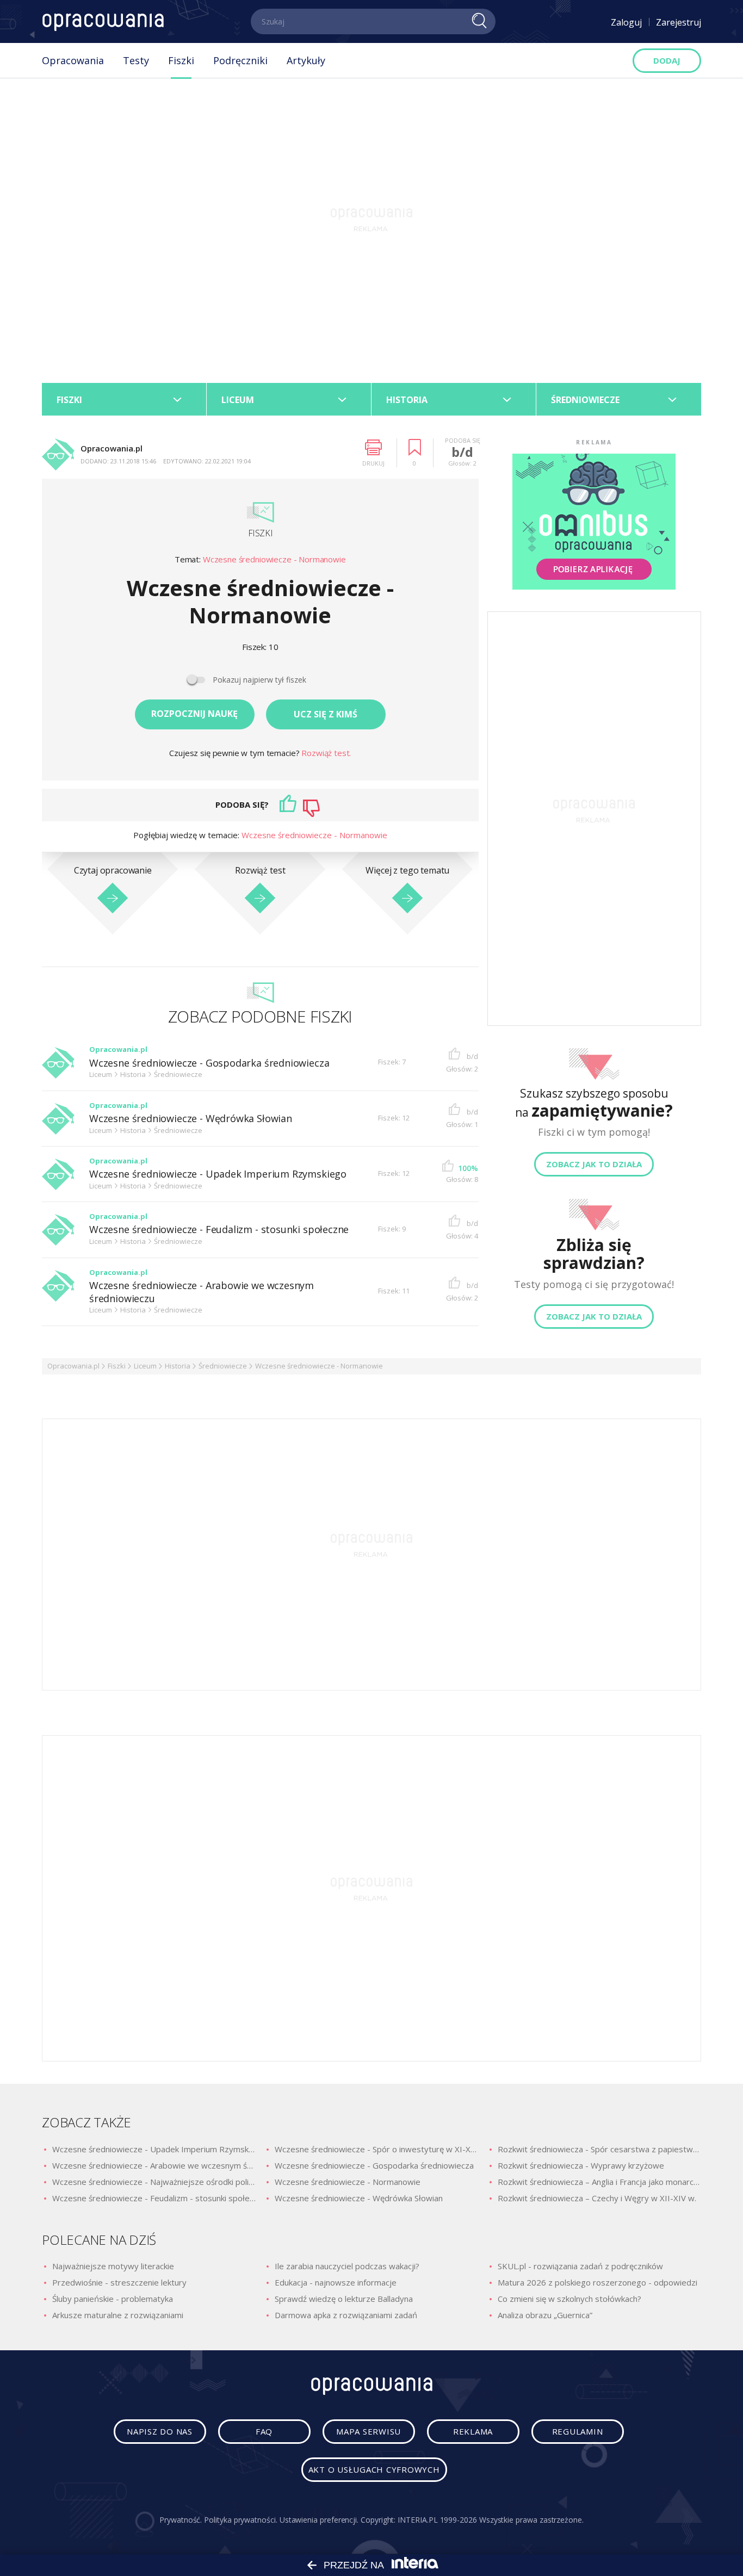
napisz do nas (160, 2431)
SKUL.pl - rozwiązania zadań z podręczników (580, 2266)
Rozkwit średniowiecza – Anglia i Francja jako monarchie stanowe (599, 2182)
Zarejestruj (679, 22)
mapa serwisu (369, 2431)
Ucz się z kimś (326, 714)
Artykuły (306, 60)
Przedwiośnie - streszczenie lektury (119, 2282)
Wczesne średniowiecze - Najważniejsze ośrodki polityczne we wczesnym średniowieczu (154, 2182)
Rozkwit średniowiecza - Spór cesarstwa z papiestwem (599, 2149)
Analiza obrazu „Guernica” (545, 2315)
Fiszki (181, 60)
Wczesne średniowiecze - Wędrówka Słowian (191, 1119)
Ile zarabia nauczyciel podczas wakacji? (347, 2266)
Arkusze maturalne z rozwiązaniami (118, 2315)
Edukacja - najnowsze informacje (336, 2282)
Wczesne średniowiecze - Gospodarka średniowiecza (209, 1063)
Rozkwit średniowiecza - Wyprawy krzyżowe (581, 2165)
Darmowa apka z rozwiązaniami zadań (346, 2315)
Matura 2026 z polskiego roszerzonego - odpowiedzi (598, 2282)
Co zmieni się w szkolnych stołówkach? (569, 2299)
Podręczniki (240, 60)
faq (264, 2431)
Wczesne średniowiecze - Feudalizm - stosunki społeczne (219, 1230)
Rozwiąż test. (326, 753)
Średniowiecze (223, 1366)
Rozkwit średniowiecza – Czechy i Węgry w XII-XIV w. (597, 2198)
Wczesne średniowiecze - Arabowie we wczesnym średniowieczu (202, 1292)
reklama (473, 2431)
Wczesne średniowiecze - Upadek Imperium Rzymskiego (218, 1174)
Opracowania (73, 60)
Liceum (145, 1366)
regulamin (578, 2431)
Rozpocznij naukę (194, 714)
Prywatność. (181, 2520)
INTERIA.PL (417, 2520)
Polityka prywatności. (241, 2520)
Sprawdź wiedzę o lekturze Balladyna (344, 2299)
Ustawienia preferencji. (319, 2520)
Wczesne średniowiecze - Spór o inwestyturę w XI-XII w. (376, 2149)
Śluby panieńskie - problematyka (113, 2299)
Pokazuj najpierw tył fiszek (259, 680)
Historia (178, 1366)
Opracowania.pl (73, 1366)
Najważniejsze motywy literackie (113, 2266)
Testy (136, 60)
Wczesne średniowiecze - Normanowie (274, 559)
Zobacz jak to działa (594, 1164)
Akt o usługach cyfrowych (374, 2469)
